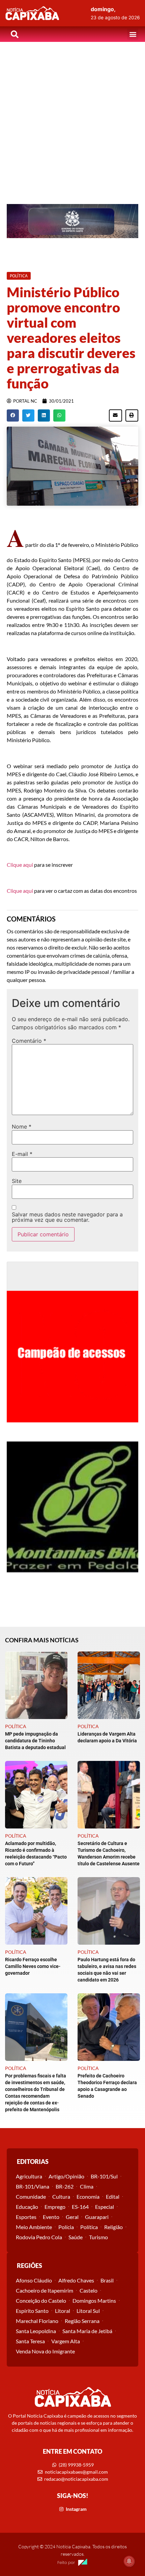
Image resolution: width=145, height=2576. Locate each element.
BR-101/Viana (33, 2186)
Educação (27, 2207)
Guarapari (97, 2217)
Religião (113, 2227)
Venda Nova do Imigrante (45, 2351)
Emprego (55, 2207)
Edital (113, 2196)
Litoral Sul (88, 2311)
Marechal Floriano (37, 2321)
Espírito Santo (32, 2311)
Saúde (76, 2237)
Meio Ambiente (34, 2227)
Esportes (26, 2217)
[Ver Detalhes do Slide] (72, 221)
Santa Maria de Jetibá (87, 2331)
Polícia (66, 2227)
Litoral (63, 2311)
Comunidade (31, 2196)
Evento (51, 2217)
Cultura (61, 2196)
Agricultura (29, 2176)
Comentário (29, 1041)
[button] (133, 34)
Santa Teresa (30, 2341)
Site (17, 1181)
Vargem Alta (66, 2341)
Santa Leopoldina (36, 2331)
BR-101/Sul (104, 2176)
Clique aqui (20, 865)
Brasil (107, 2280)
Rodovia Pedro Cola (39, 2237)
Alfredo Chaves (76, 2280)
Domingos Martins (94, 2301)
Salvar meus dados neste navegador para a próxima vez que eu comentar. (67, 1217)
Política (89, 2227)
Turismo (98, 2237)
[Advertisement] (72, 118)
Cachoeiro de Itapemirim (45, 2290)
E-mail (22, 1154)
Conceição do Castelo (41, 2301)
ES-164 (80, 2207)
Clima (87, 2186)
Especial (105, 2207)
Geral (72, 2217)
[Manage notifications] (129, 2561)
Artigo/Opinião (66, 2176)
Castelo (89, 2290)
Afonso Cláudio (34, 2280)
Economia (88, 2196)
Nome (22, 1127)
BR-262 (65, 2186)
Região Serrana (82, 2321)
